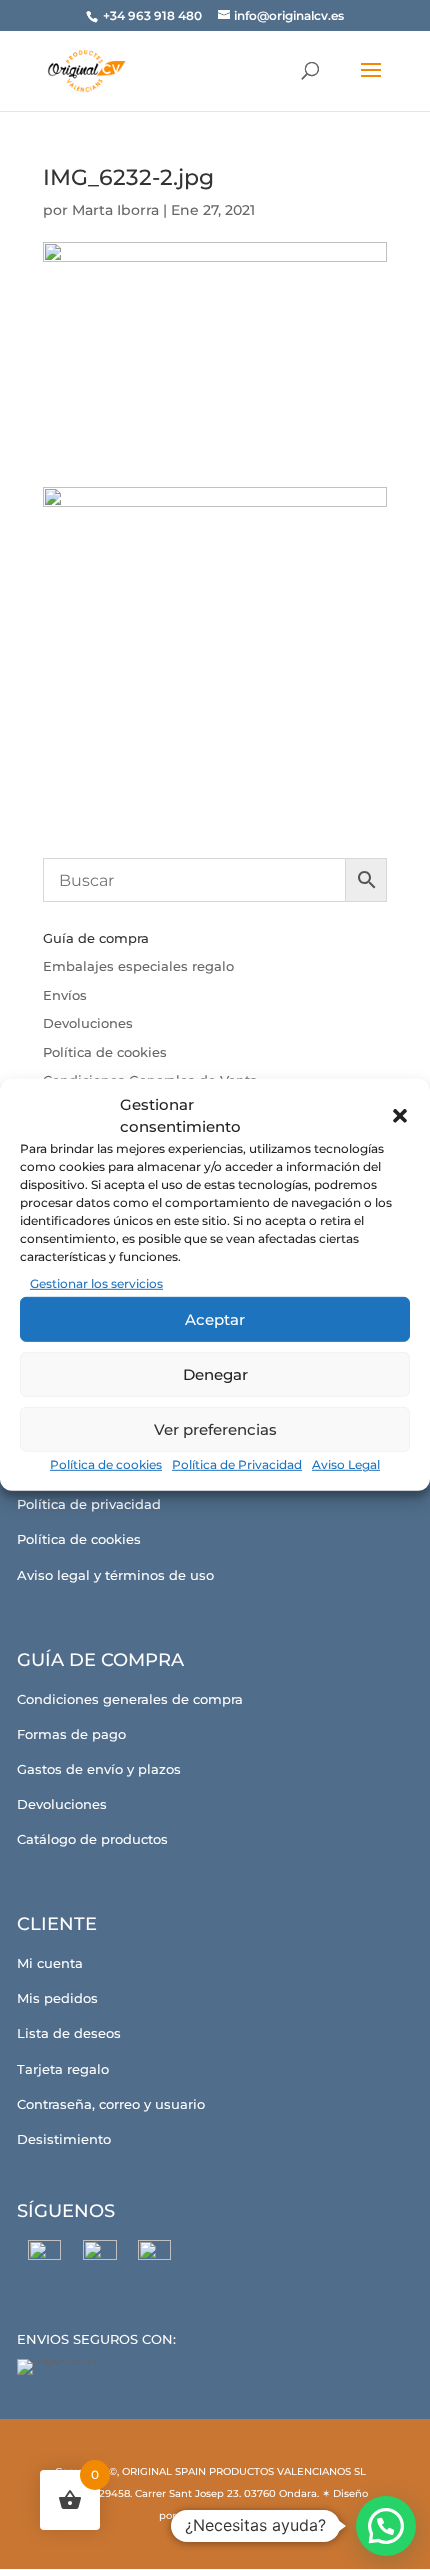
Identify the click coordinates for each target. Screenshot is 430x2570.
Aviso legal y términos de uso (115, 1575)
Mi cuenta (50, 1963)
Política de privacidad (89, 1504)
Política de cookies (106, 1464)
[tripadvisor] (154, 2256)
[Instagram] (99, 2257)
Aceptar (215, 1319)
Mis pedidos (57, 1998)
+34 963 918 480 (154, 15)
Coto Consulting (220, 2515)
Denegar (215, 1374)
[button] (400, 1116)
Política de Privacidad (237, 1464)
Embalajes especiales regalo (138, 966)
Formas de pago (71, 1734)
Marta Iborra (115, 210)
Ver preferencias (215, 1429)
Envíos (65, 995)
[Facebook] (44, 2256)
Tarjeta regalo (63, 2069)
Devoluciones (88, 1023)
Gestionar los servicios (96, 1283)
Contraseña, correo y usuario (111, 2104)
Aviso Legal (346, 1464)
